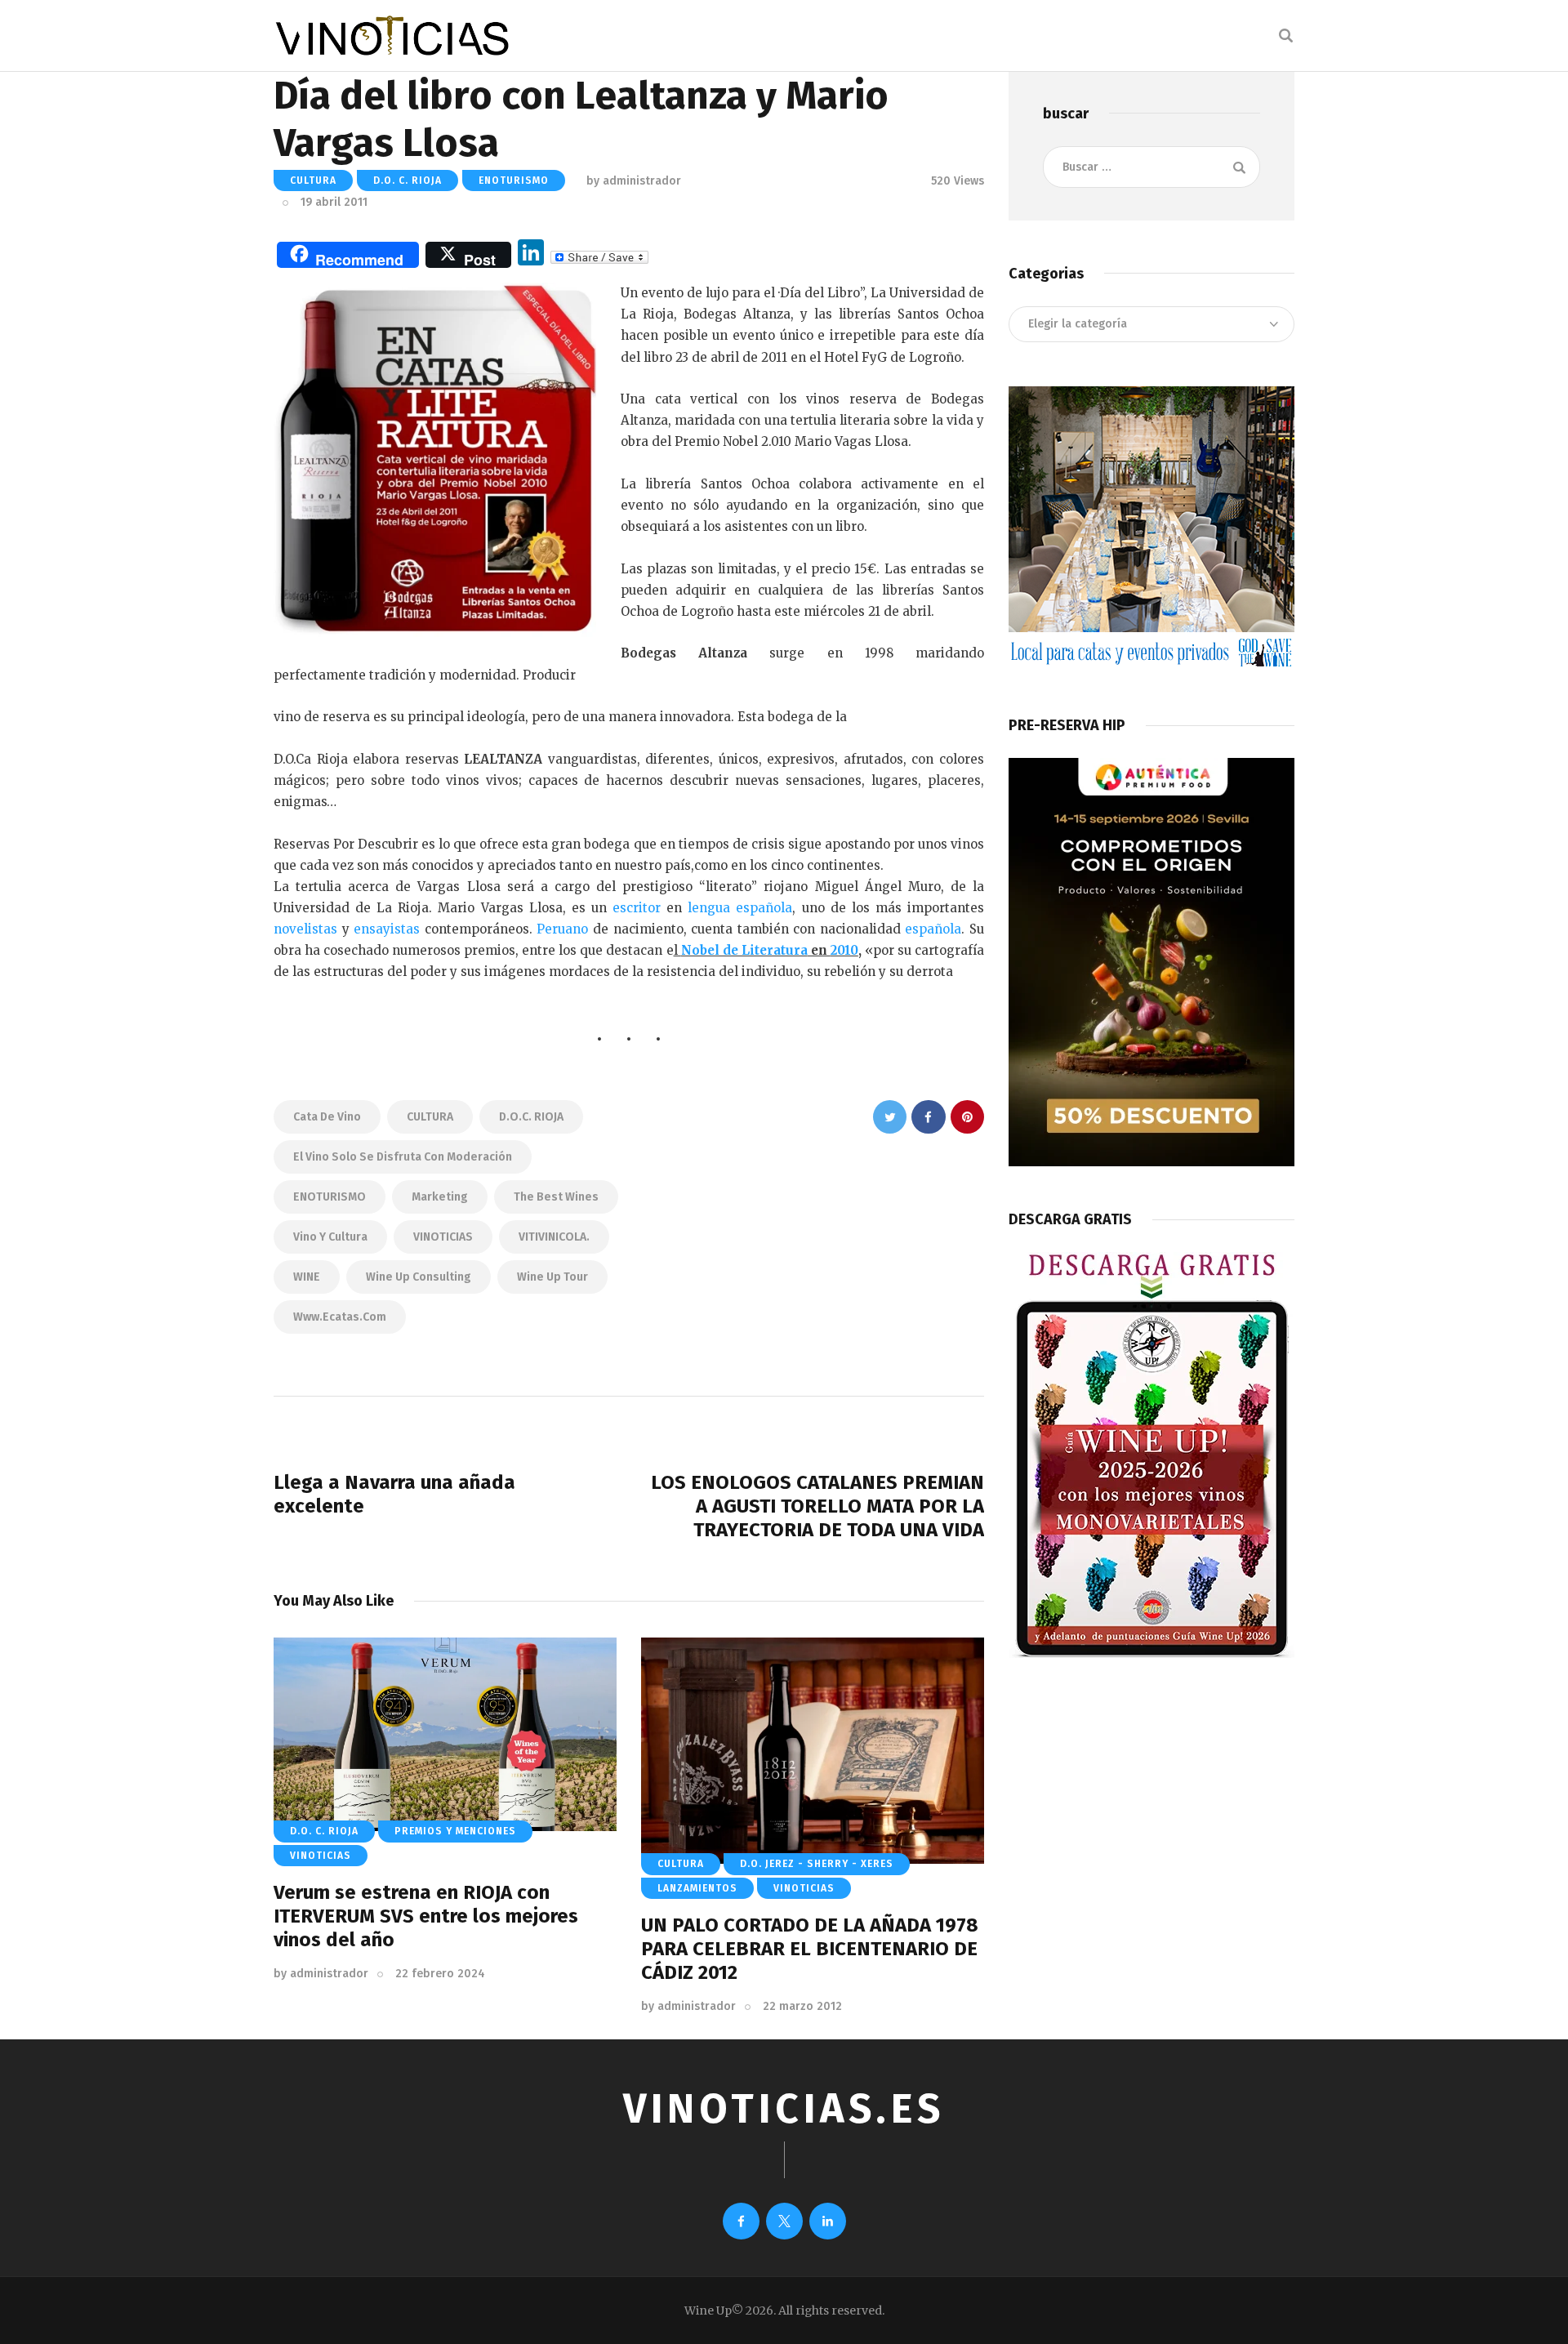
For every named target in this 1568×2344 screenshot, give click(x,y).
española (933, 929)
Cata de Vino (327, 1117)
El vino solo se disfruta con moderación (403, 1157)
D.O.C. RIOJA (531, 1117)
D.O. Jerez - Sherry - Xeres (817, 1864)
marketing (440, 1197)
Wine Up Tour (552, 1277)
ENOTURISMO (514, 180)
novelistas (305, 929)
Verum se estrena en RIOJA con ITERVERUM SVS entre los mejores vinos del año (426, 1916)
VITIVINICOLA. (554, 1237)
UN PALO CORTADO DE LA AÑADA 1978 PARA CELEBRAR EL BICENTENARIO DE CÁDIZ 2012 (810, 1949)
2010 (844, 950)
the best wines (556, 1197)
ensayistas (387, 929)
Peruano (562, 929)
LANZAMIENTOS (697, 1888)
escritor (637, 908)
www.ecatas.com (340, 1317)
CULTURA (313, 180)
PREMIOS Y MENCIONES (455, 1831)
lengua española (740, 908)
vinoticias (321, 1856)
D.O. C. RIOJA (408, 180)
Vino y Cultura (330, 1237)
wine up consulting (419, 1277)
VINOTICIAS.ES (784, 2109)
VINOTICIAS (443, 1237)
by (321, 1974)
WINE (307, 1277)
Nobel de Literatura (744, 950)
